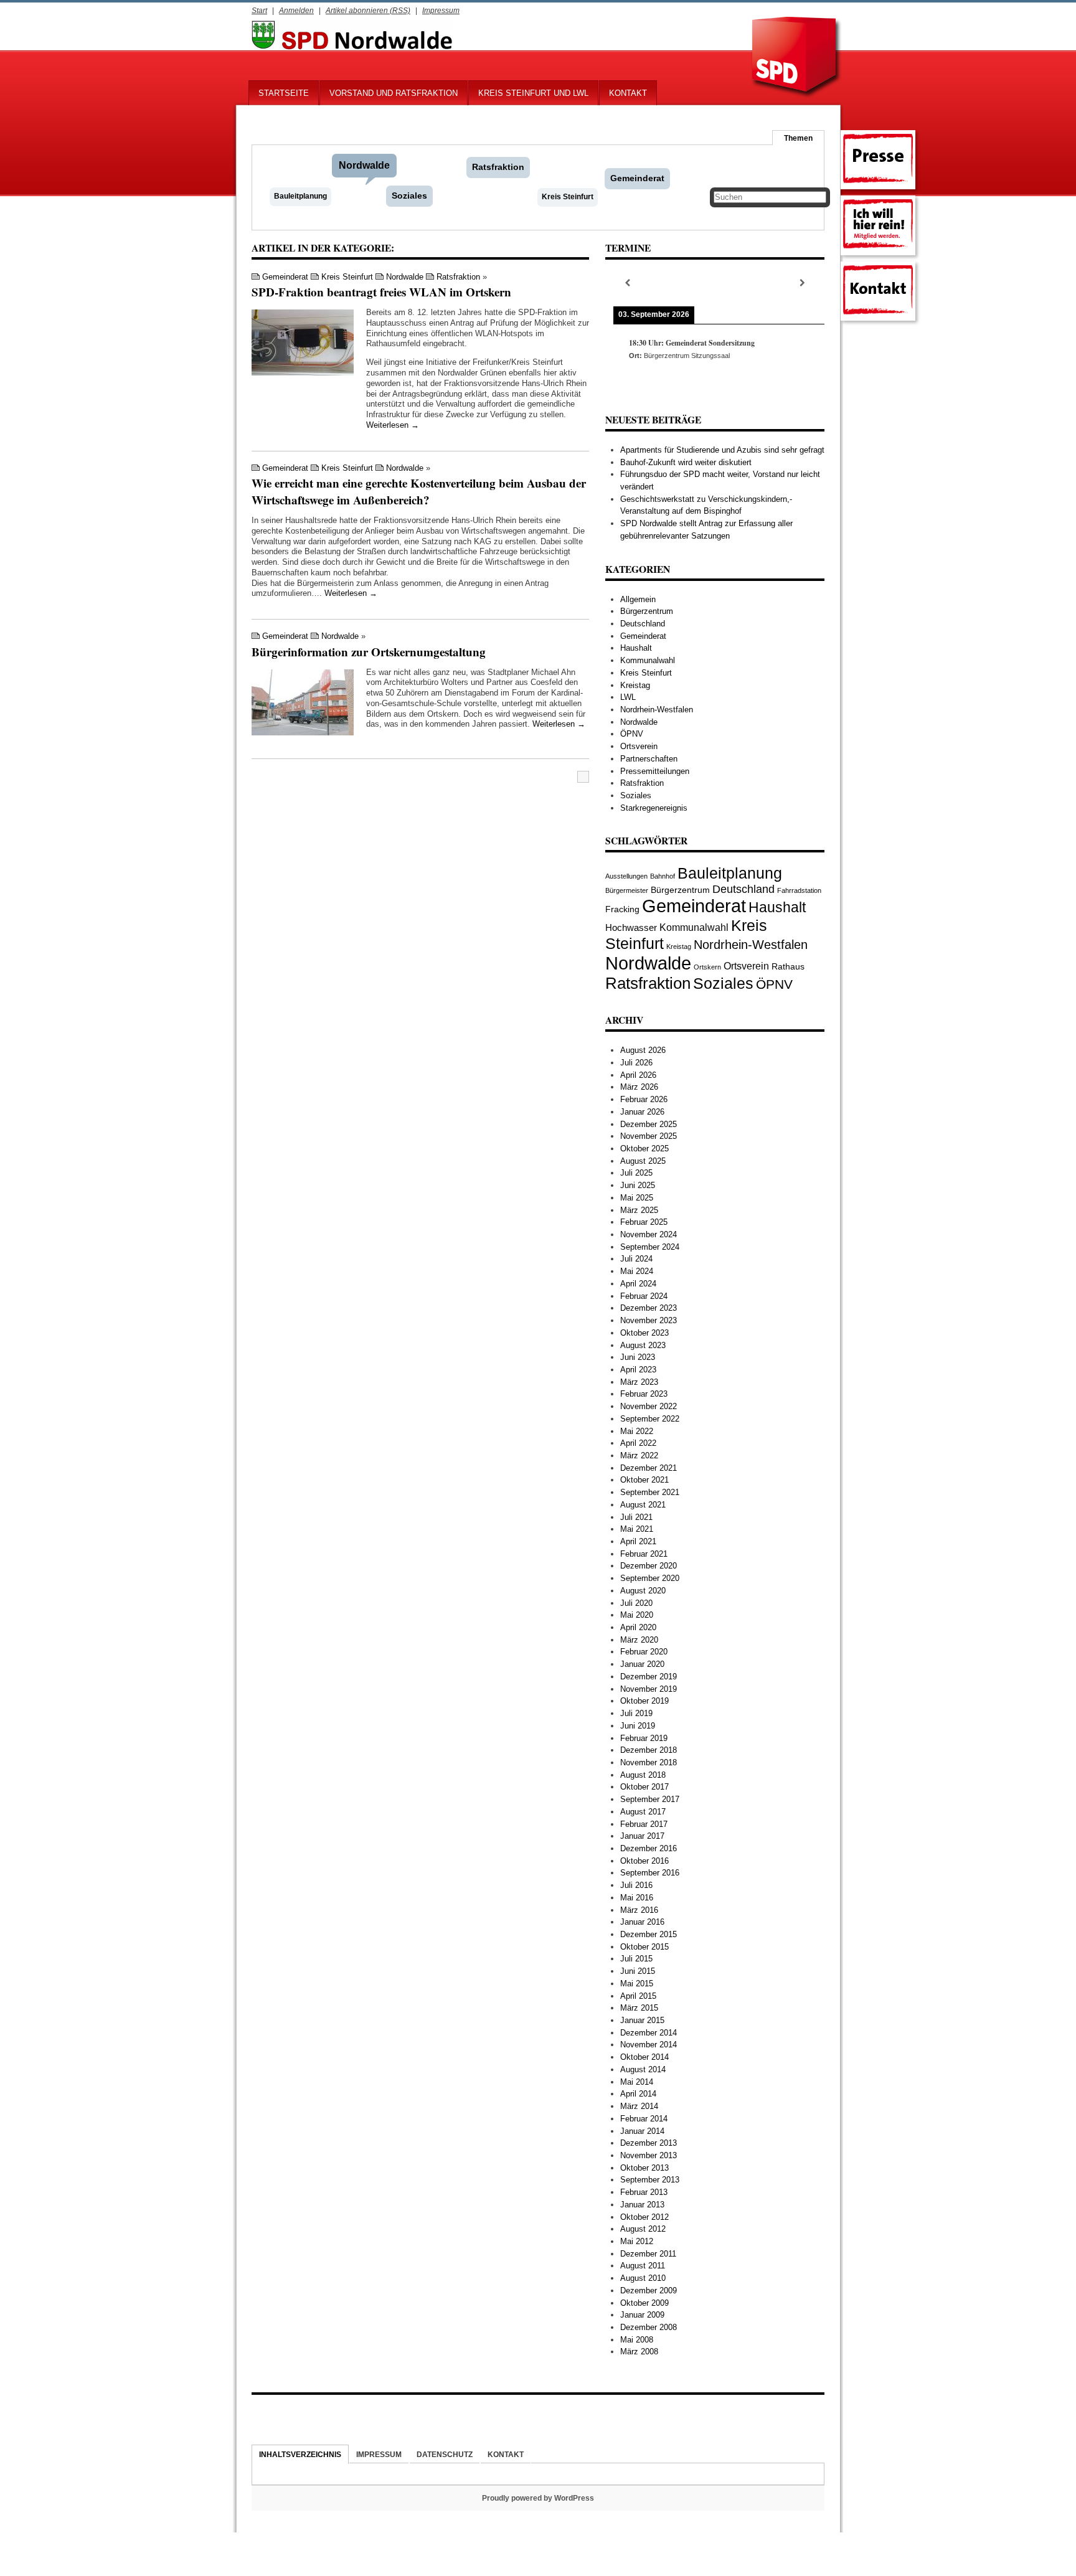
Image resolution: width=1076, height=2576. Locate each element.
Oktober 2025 (644, 1149)
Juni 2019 (638, 1726)
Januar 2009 (642, 2315)
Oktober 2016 (644, 1861)
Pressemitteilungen (655, 771)
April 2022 (638, 1443)
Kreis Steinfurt (568, 197)
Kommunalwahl (648, 660)
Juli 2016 (636, 1885)
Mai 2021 (637, 1529)
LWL (628, 697)
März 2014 (639, 2106)
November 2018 (649, 1762)
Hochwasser (631, 927)
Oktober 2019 (644, 1701)
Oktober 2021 (644, 1480)
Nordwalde (364, 165)
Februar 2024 (644, 1296)
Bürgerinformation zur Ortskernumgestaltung (369, 652)
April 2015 (638, 1996)
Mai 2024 (637, 1271)
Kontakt (628, 93)
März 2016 (639, 1910)
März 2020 (639, 1640)
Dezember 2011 (648, 2254)
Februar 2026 (644, 1099)
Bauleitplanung (300, 196)
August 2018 (643, 1775)
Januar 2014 (642, 2131)
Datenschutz (445, 2454)
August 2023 (643, 1345)
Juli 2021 (636, 1517)
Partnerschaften (649, 759)
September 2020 (650, 1578)
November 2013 (649, 2155)
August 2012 (643, 2229)
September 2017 (650, 1799)
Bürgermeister (627, 890)
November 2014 (649, 2045)
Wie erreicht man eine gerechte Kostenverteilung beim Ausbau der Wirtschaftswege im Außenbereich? (419, 491)
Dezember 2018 (649, 1750)
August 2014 (643, 2069)
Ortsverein (639, 746)
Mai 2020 (637, 1615)
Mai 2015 (637, 1984)
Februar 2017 (644, 1824)
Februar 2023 (644, 1394)
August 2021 (643, 1505)
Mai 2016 (637, 1898)
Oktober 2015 (644, 1947)
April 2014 (638, 2094)
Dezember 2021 (649, 1468)
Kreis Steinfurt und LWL (533, 93)
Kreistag (635, 685)
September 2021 (650, 1492)
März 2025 (639, 1210)
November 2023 (649, 1320)
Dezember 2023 (649, 1308)
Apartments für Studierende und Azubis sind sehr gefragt (722, 450)
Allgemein (638, 599)
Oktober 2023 (644, 1333)
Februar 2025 (644, 1222)
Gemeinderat (637, 178)
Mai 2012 (637, 2241)
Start (259, 10)
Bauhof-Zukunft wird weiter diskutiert (686, 462)
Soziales (409, 196)
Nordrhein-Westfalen (657, 710)
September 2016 (650, 1873)
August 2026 (643, 1050)
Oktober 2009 (644, 2303)
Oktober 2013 (644, 2168)
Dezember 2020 (649, 1566)
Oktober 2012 (644, 2217)
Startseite (284, 93)
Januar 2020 (642, 1664)
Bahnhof (663, 876)
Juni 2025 (638, 1185)
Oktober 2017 (644, 1787)
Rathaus (788, 966)
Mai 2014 (637, 2082)
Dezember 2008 (649, 2327)
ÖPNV (632, 734)
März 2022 (639, 1455)
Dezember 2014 (649, 2033)
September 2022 (650, 1419)
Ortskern (707, 967)
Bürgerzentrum (647, 611)
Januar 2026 (642, 1112)
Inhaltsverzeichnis (300, 2454)
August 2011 (643, 2266)
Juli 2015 (636, 1959)
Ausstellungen (626, 876)
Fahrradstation (799, 890)
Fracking (622, 909)
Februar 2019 (644, 1738)
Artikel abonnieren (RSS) (368, 10)
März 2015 (639, 2008)
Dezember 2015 (649, 1934)
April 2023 (638, 1370)
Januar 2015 (642, 2020)
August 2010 (643, 2278)
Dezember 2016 (649, 1848)
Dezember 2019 (649, 1677)
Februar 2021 (644, 1554)
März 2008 (639, 2352)
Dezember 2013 (649, 2143)
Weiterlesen (393, 425)
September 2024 (650, 1247)
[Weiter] (803, 283)
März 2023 (639, 1382)
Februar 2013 (644, 2192)
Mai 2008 (637, 2340)
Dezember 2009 (649, 2291)
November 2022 (649, 1406)
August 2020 (643, 1591)
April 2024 (638, 1284)
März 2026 (639, 1087)
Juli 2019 (636, 1713)
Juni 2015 (638, 1971)
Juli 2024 (636, 1259)
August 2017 (643, 1812)
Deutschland (643, 624)
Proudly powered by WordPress (538, 2498)
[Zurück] (627, 283)
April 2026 (638, 1075)
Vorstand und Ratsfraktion (394, 93)
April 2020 (638, 1627)
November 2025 (649, 1136)
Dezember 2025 (649, 1124)
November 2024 (649, 1234)
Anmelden (296, 10)
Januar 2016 (642, 1922)
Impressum (441, 10)
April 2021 (638, 1541)
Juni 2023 (638, 1357)
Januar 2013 (642, 2205)
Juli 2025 (636, 1173)
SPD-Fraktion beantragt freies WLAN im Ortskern (381, 292)
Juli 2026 (636, 1063)
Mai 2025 (637, 1198)
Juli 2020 (636, 1603)
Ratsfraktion (498, 167)
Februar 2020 (644, 1652)
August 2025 (643, 1161)
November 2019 (649, 1689)
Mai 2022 (637, 1431)
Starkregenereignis (654, 808)
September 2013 (650, 2180)
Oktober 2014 (644, 2057)
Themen (798, 138)
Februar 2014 (644, 2119)
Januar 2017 (642, 1836)
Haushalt (636, 648)
